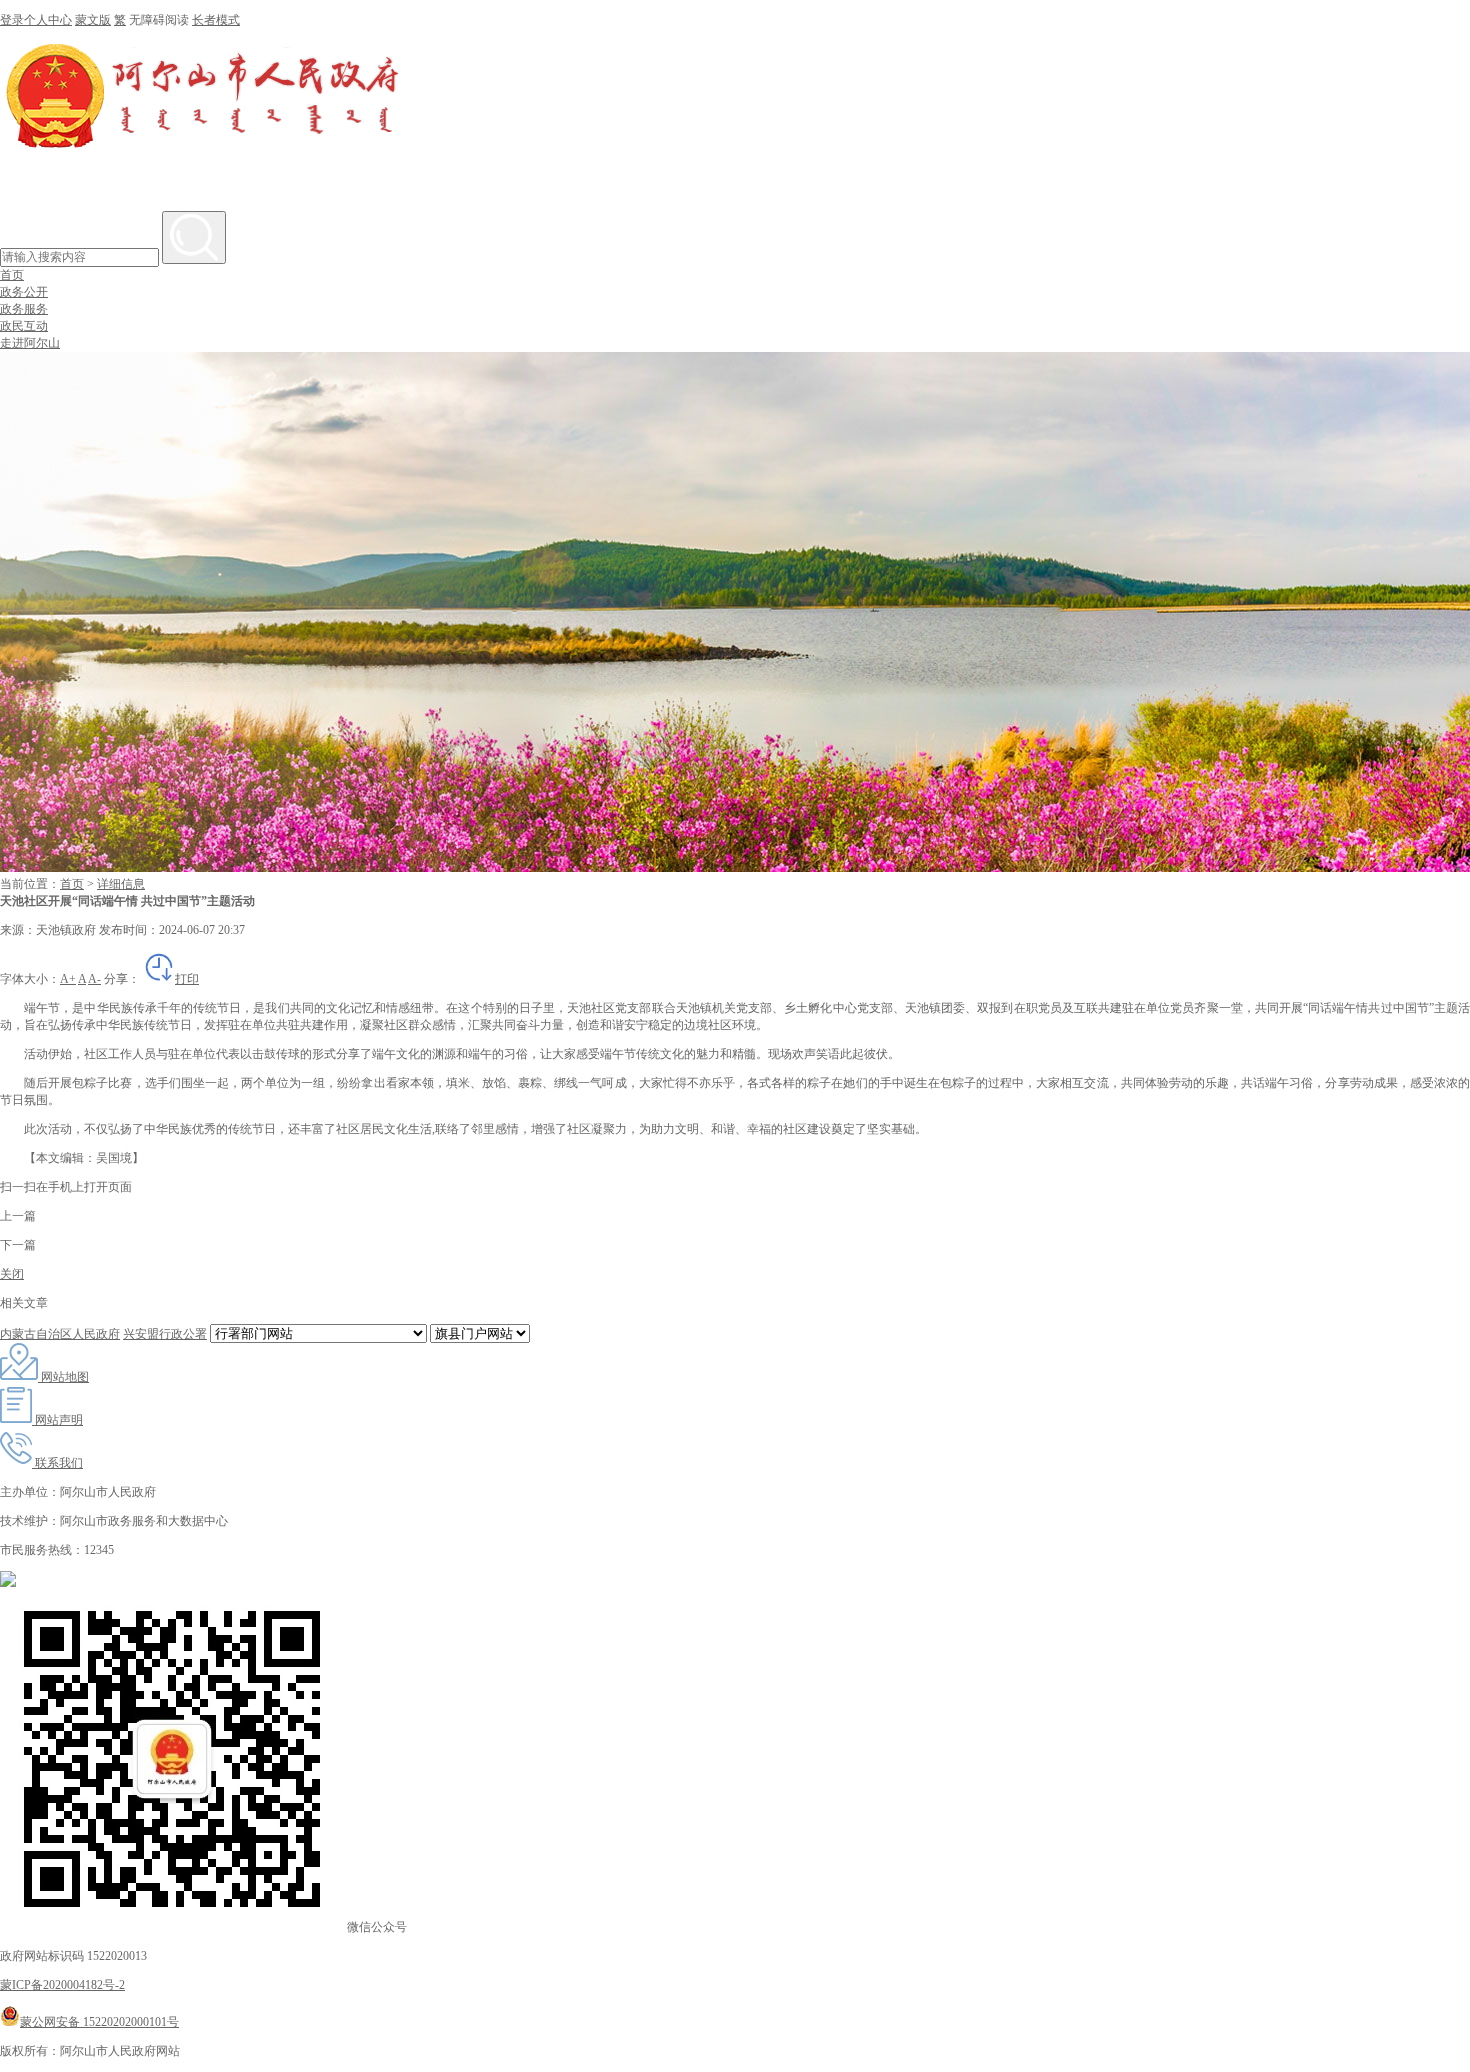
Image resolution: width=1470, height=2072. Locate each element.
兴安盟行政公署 (165, 1334)
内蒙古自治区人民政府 (60, 1334)
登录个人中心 (36, 20)
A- (94, 979)
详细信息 (121, 884)
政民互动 (24, 326)
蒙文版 (93, 20)
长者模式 (216, 20)
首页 (12, 275)
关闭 (12, 1274)
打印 (187, 979)
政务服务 (24, 309)
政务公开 (24, 292)
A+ (68, 979)
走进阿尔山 (30, 343)
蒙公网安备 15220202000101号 (99, 2022)
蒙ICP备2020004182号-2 (62, 1985)
